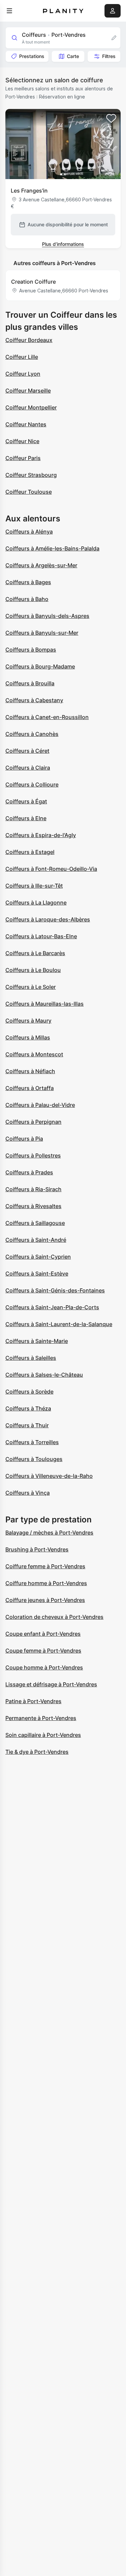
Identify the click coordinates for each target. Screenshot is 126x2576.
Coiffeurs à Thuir (27, 1425)
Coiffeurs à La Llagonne (36, 903)
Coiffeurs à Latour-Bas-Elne (41, 936)
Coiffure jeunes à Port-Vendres (45, 1600)
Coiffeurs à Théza (28, 1408)
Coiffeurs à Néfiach (30, 1071)
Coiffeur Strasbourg (31, 475)
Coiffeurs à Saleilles (31, 1358)
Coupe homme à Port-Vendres (44, 1667)
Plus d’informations (63, 244)
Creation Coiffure (33, 282)
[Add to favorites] (111, 118)
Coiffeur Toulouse (29, 492)
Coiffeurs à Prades (29, 1172)
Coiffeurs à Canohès (32, 734)
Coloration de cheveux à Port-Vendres (54, 1617)
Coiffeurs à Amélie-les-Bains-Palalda (52, 548)
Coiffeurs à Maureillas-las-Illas (45, 1004)
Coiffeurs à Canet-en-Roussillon (47, 717)
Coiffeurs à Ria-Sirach (33, 1189)
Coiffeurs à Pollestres (33, 1155)
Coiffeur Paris (23, 458)
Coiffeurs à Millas (28, 1037)
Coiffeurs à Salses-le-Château (44, 1375)
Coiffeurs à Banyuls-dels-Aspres (47, 616)
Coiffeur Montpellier (31, 407)
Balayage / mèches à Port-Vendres (49, 1533)
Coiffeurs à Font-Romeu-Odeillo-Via (51, 869)
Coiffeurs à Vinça (28, 1493)
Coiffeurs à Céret (27, 751)
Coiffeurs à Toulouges (34, 1459)
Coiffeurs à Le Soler (31, 987)
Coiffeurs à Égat (26, 801)
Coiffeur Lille (22, 357)
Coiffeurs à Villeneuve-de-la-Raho (49, 1476)
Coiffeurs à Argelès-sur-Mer (41, 565)
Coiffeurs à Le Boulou (33, 970)
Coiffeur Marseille (28, 391)
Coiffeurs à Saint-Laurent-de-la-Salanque (59, 1324)
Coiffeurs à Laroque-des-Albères (48, 919)
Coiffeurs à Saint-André (36, 1240)
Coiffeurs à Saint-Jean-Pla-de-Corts (52, 1307)
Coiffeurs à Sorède (29, 1392)
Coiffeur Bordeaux (29, 340)
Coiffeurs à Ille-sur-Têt (34, 886)
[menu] (9, 11)
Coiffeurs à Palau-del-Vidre (40, 1105)
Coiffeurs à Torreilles (32, 1442)
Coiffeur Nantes (26, 424)
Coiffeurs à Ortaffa (30, 1088)
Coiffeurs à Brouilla (30, 683)
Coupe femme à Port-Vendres (43, 1651)
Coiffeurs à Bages (28, 582)
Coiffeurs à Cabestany (34, 700)
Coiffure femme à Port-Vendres (45, 1566)
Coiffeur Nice (22, 441)
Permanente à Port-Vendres (41, 1718)
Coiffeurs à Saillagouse (35, 1223)
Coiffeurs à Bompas (31, 650)
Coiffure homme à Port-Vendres (46, 1583)
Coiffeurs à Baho (27, 599)
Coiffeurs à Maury (28, 1021)
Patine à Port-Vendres (33, 1701)
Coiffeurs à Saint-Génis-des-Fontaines (55, 1290)
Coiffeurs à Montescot (34, 1054)
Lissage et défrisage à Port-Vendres (51, 1684)
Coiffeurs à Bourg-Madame (40, 666)
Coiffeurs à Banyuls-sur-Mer (42, 633)
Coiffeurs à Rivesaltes (33, 1206)
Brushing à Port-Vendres (37, 1549)
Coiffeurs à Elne (26, 818)
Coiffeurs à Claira (28, 768)
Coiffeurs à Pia (24, 1139)
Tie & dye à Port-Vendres (37, 1752)
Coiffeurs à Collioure (32, 784)
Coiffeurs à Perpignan (33, 1122)
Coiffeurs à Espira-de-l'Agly (41, 835)
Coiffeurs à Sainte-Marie (37, 1341)
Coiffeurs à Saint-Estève (37, 1273)
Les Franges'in (29, 191)
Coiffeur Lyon (23, 374)
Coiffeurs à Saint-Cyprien (38, 1257)
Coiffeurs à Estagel (30, 852)
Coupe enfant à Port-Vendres (43, 1634)
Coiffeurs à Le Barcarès (35, 953)
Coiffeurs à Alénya (29, 532)
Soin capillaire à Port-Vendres (43, 1735)
